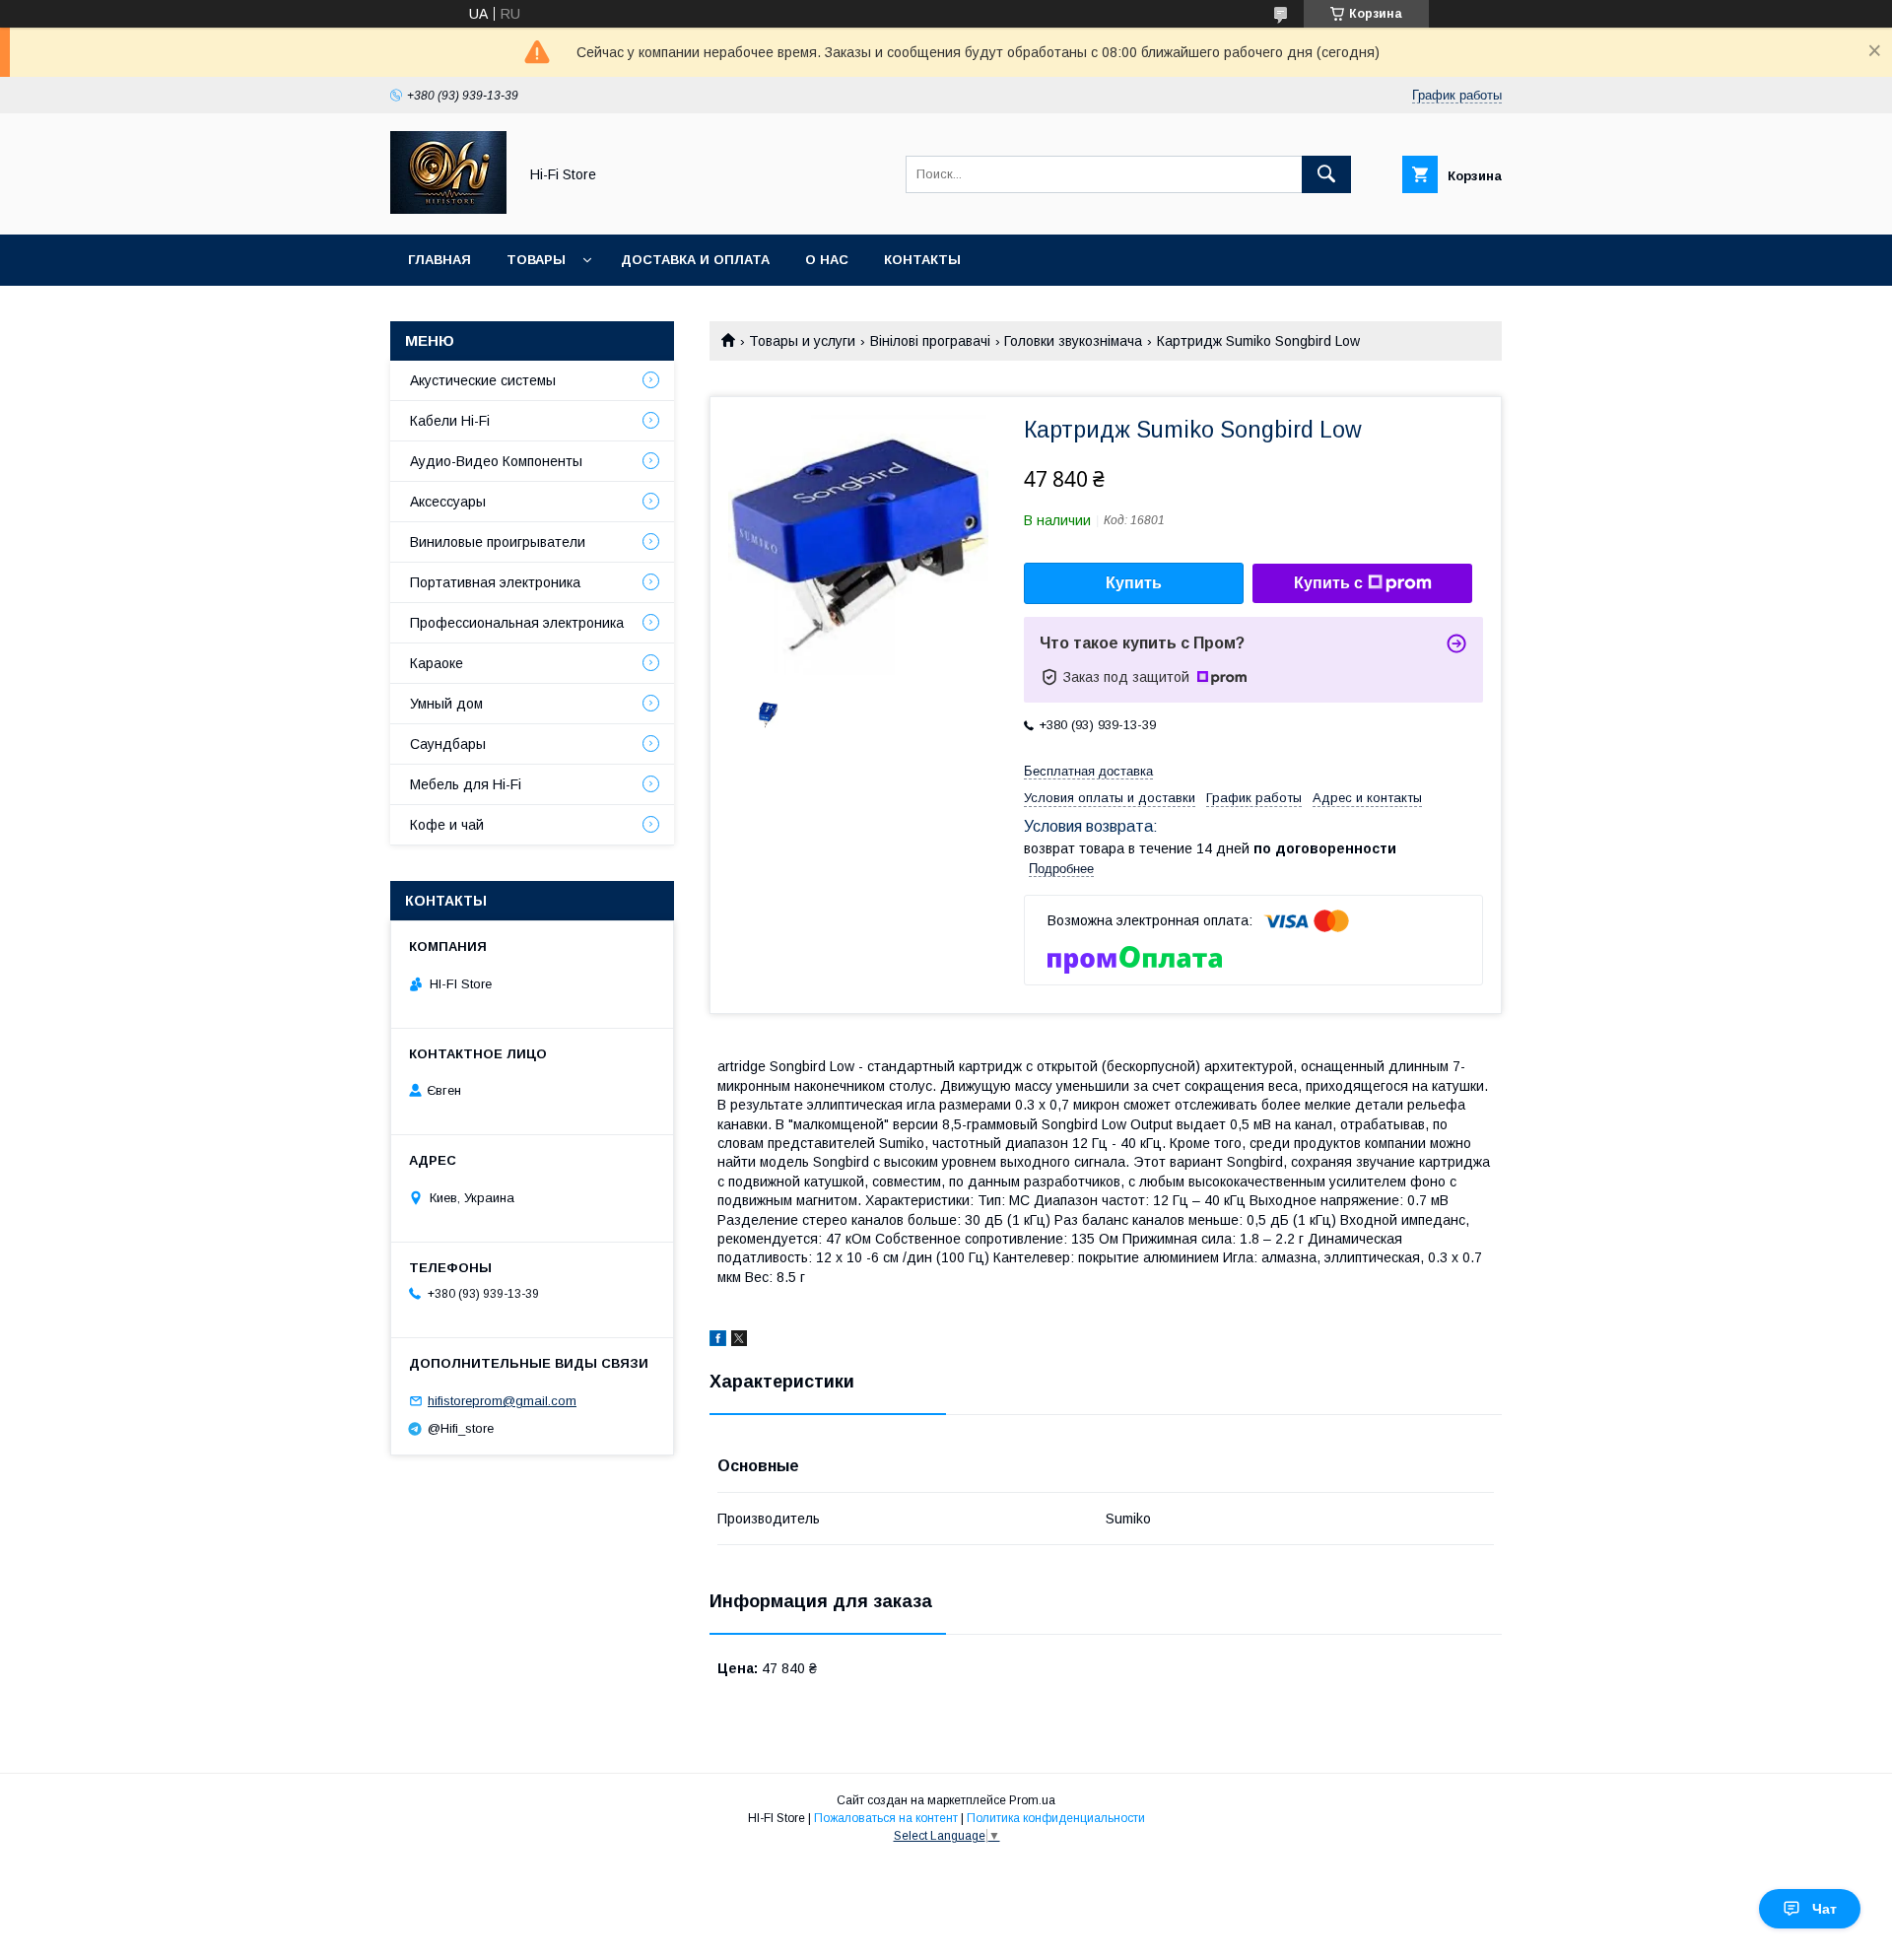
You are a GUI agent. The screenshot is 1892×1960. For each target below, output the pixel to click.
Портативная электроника (495, 582)
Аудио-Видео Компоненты (496, 461)
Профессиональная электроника (517, 623)
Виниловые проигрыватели (498, 542)
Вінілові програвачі (930, 341)
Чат (1824, 1909)
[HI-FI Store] (448, 209)
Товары (536, 260)
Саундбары (448, 744)
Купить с (1328, 583)
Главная (439, 260)
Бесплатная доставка (1088, 771)
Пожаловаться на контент (886, 1818)
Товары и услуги (802, 341)
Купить (1134, 583)
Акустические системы (483, 380)
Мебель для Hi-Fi (466, 784)
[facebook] (718, 1341)
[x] (739, 1341)
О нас (827, 260)
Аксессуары (448, 502)
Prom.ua (1032, 1800)
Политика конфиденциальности (1056, 1818)
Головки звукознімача (1073, 341)
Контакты (922, 260)
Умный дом (446, 704)
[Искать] (1326, 174)
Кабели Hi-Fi (450, 421)
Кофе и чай (447, 825)
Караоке (437, 663)
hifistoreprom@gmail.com (502, 1401)
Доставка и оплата (695, 260)
